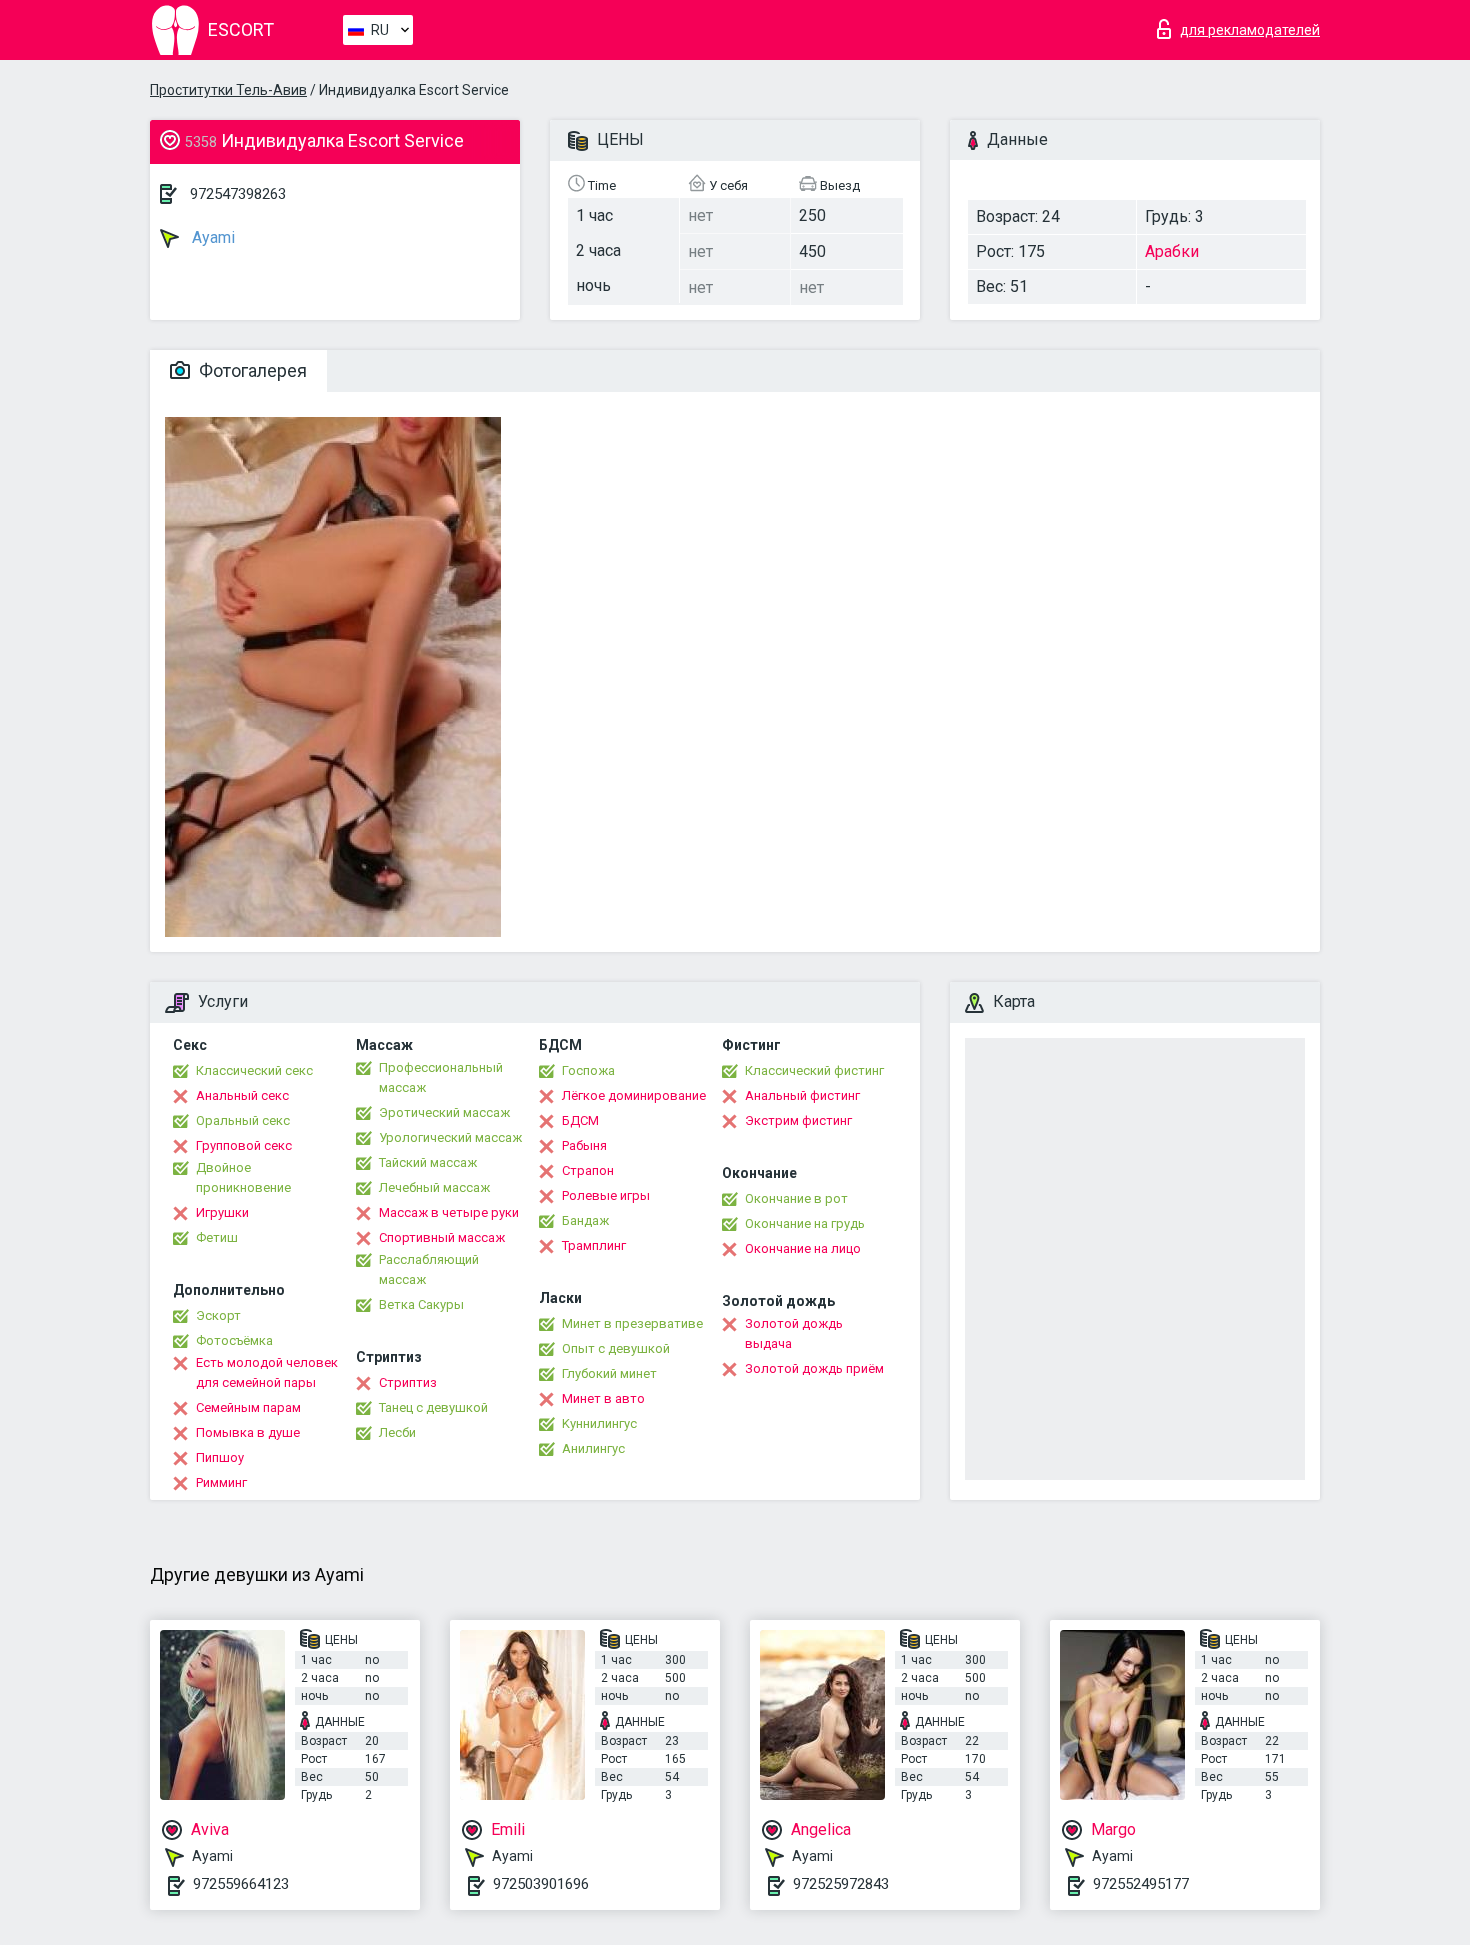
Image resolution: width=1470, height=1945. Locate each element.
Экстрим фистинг (798, 1120)
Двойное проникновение (243, 1177)
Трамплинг (594, 1245)
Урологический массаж (450, 1137)
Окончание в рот (796, 1198)
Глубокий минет (609, 1373)
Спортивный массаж (442, 1237)
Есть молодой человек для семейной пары (267, 1372)
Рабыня (584, 1145)
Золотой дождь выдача (794, 1333)
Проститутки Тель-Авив (228, 90)
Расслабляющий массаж (429, 1269)
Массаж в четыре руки (449, 1212)
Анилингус (593, 1448)
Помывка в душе (248, 1432)
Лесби (397, 1432)
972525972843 (841, 1884)
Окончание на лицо (803, 1248)
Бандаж (585, 1220)
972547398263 (238, 194)
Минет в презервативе (632, 1323)
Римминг (221, 1482)
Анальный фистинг (802, 1095)
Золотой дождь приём (814, 1368)
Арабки (1172, 251)
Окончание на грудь (805, 1223)
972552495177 (1141, 1884)
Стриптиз (408, 1382)
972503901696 (541, 1884)
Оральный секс (243, 1120)
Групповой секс (244, 1145)
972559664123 (241, 1884)
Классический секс (254, 1070)
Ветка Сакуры (421, 1304)
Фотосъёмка (234, 1340)
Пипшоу (220, 1457)
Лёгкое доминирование (634, 1095)
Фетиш (217, 1237)
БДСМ (580, 1120)
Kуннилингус (599, 1423)
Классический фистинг (814, 1070)
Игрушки (222, 1212)
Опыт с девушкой (616, 1348)
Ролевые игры (606, 1195)
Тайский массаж (428, 1162)
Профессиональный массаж (441, 1077)
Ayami (211, 237)
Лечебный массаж (434, 1187)
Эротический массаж (444, 1112)
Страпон (588, 1170)
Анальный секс (242, 1095)
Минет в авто (603, 1398)
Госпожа (588, 1070)
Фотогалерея (251, 370)
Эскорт (218, 1315)
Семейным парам (248, 1407)
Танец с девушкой (433, 1407)
